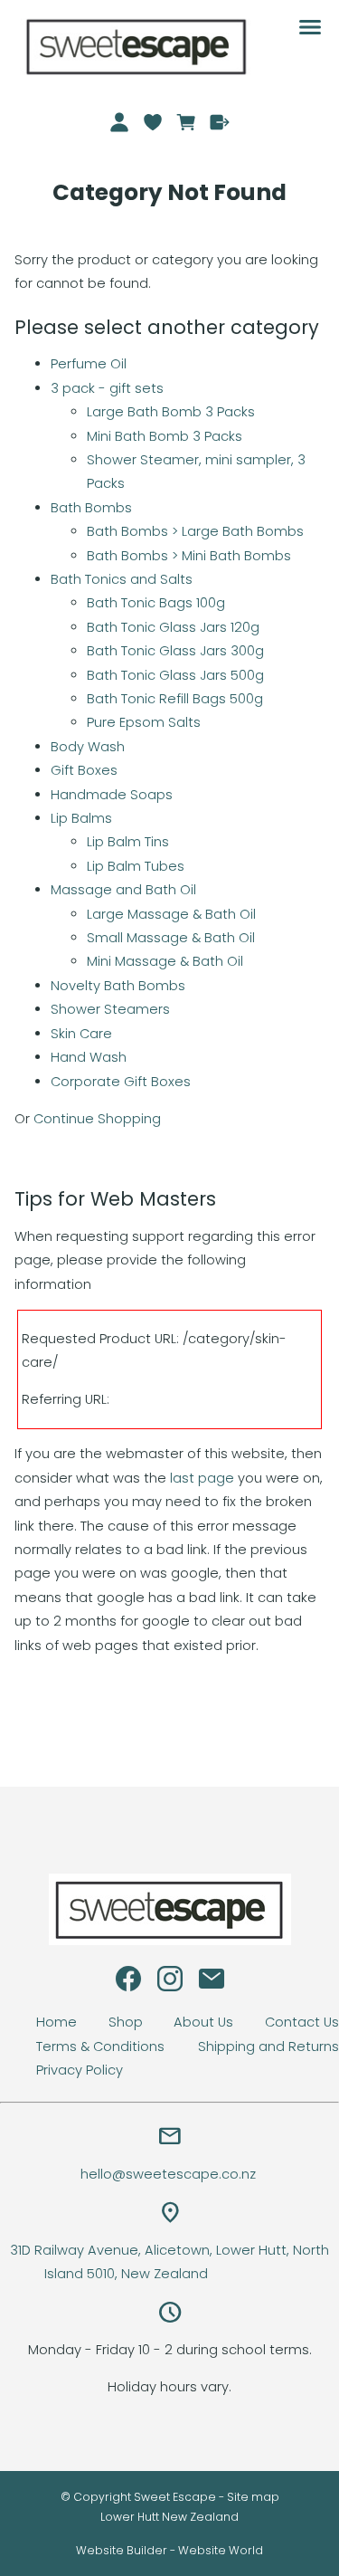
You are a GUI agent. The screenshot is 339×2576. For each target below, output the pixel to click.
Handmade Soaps (112, 795)
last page (202, 1478)
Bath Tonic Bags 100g (156, 603)
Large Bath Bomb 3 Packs (171, 412)
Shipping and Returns (268, 2046)
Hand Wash (89, 1057)
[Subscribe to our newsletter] (212, 1983)
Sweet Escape (175, 2497)
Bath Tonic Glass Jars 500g (175, 675)
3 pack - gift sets (107, 388)
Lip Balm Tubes (136, 866)
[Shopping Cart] (186, 122)
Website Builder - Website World (169, 2550)
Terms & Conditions (100, 2046)
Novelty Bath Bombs (118, 986)
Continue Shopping (97, 1119)
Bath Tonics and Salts (122, 579)
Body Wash (88, 747)
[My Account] (120, 122)
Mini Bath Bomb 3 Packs (165, 436)
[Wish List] (153, 122)
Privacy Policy (80, 2070)
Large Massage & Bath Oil (171, 914)
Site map (253, 2497)
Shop (126, 2022)
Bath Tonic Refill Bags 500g (175, 699)
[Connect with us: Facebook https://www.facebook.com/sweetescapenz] (128, 1983)
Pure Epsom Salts (144, 722)
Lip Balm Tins (128, 842)
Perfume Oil (89, 364)
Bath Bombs (91, 508)
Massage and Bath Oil (123, 890)
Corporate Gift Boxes (121, 1082)
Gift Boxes (84, 770)
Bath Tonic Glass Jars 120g (173, 627)
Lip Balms (81, 818)
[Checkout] (219, 122)
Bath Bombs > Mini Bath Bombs (189, 556)
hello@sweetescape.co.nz (170, 2174)
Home (56, 2022)
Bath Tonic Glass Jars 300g (175, 651)
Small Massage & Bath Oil (171, 938)
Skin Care (81, 1034)
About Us (203, 2022)
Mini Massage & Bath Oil (165, 961)
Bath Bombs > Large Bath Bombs (195, 531)
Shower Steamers (110, 1009)
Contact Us (302, 2022)
